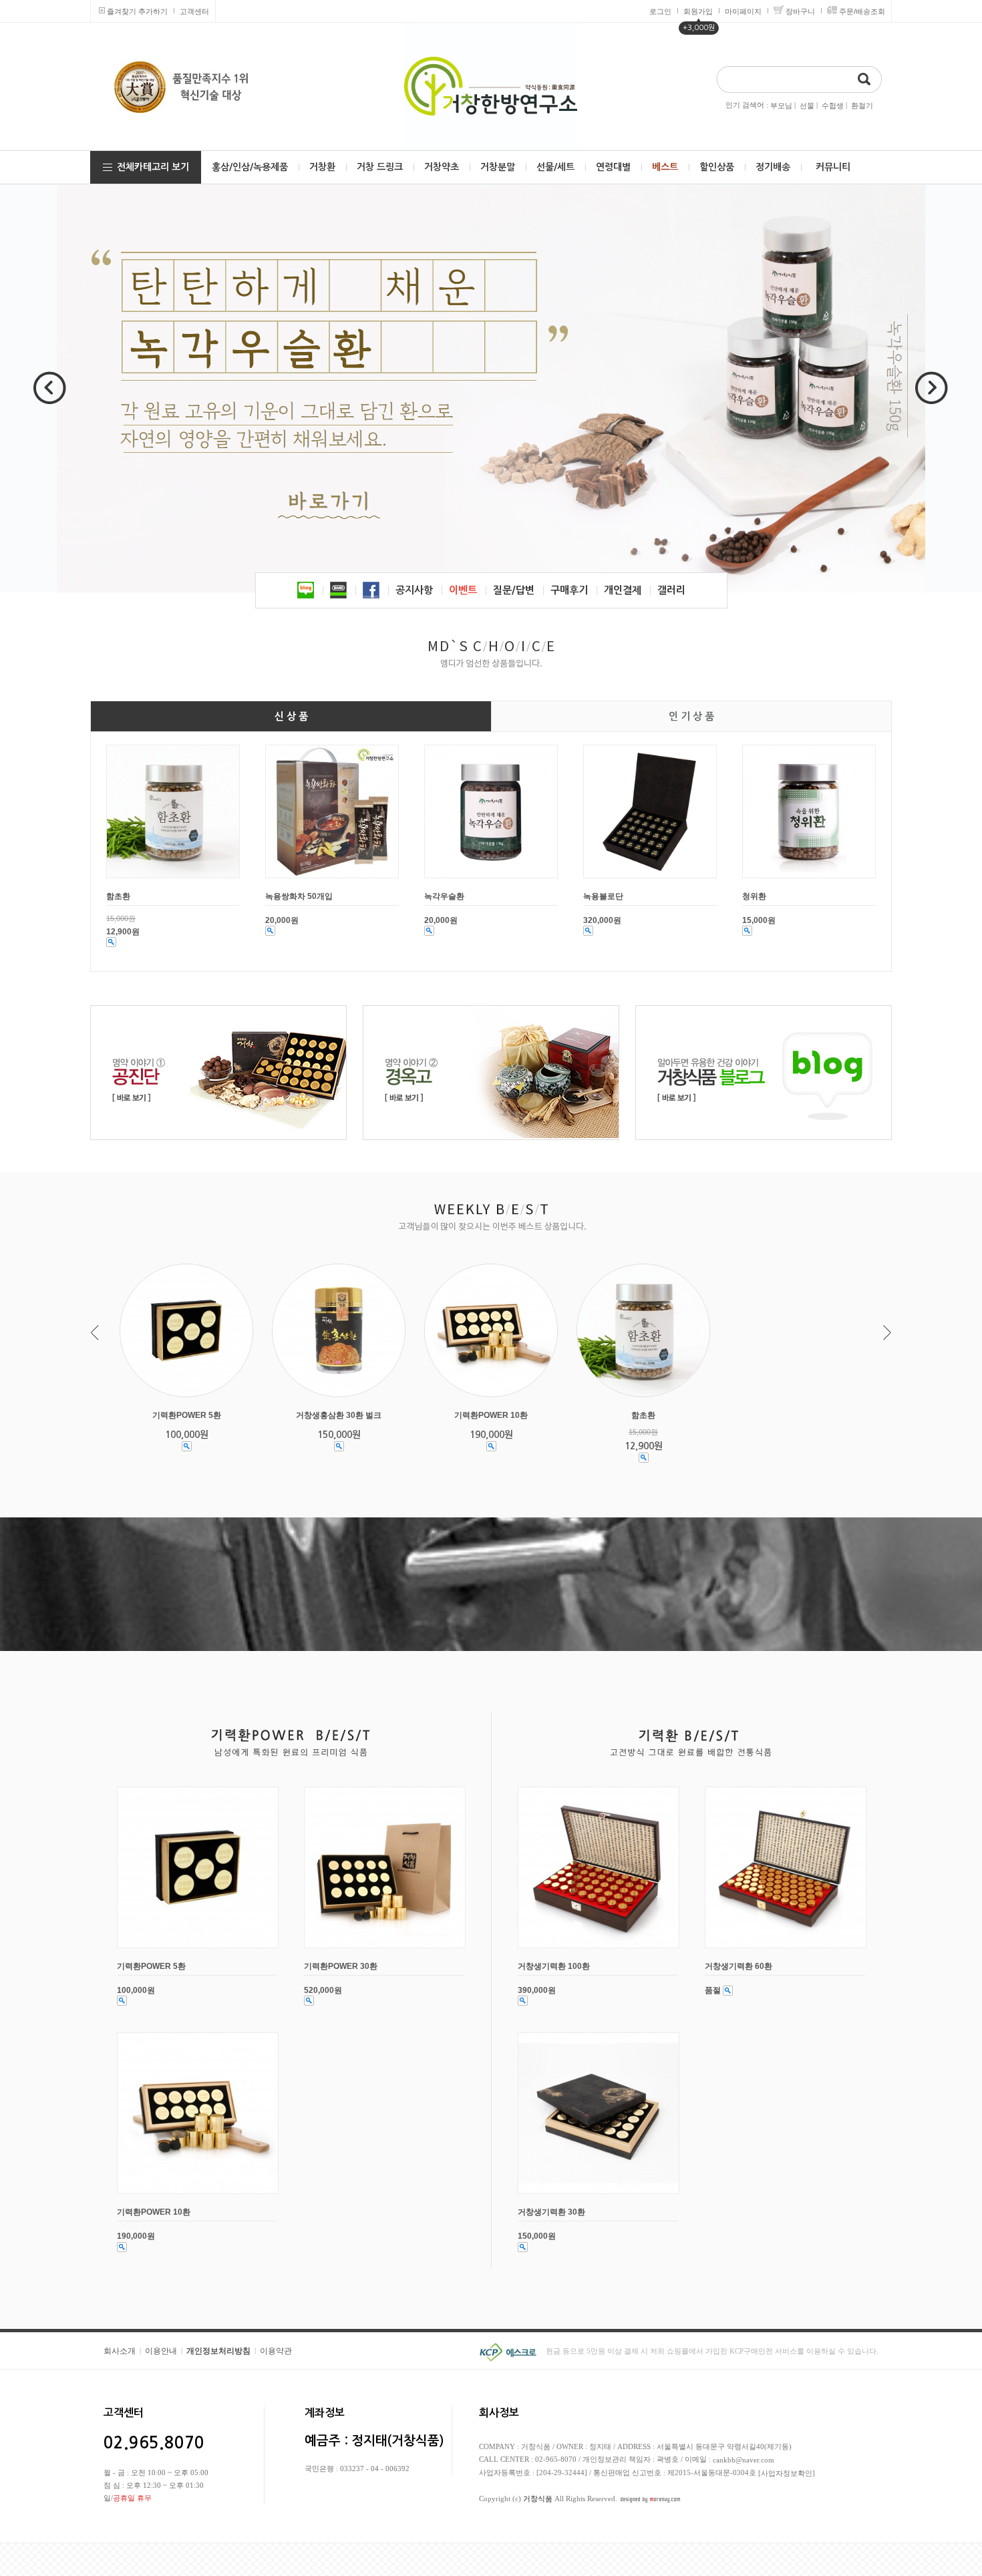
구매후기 (569, 590)
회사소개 (120, 2351)
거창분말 (498, 167)
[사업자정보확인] (787, 2473)
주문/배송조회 (862, 11)
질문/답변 (514, 590)
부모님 (781, 106)
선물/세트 (555, 167)
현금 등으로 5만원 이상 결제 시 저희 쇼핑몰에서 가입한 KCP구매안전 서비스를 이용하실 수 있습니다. (712, 2351)
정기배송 (773, 167)
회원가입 (698, 11)
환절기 (862, 106)
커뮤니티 (833, 167)
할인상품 (717, 167)
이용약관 (276, 2351)
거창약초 (442, 167)
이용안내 (161, 2351)
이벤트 (463, 590)
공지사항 (414, 590)
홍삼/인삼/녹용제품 (250, 167)
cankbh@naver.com (744, 2460)
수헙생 (833, 106)
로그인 (660, 11)
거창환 (322, 167)
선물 (807, 106)
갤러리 (671, 590)
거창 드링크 (380, 167)
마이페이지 (743, 11)
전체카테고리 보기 (153, 167)
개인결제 (623, 590)
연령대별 (613, 167)
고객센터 (194, 11)
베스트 (665, 167)
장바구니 (800, 11)
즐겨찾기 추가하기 (137, 11)
